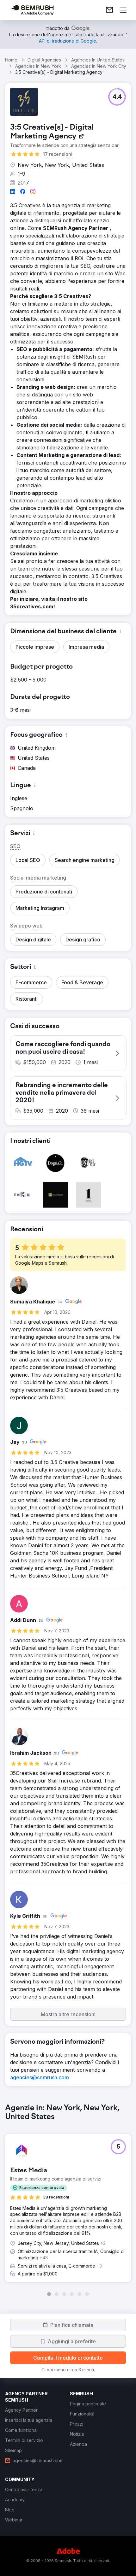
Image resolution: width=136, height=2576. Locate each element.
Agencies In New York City (99, 66)
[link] (109, 10)
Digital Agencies (44, 60)
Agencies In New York (38, 66)
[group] (68, 2200)
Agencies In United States (98, 60)
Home (11, 60)
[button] (117, 97)
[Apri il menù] (123, 10)
